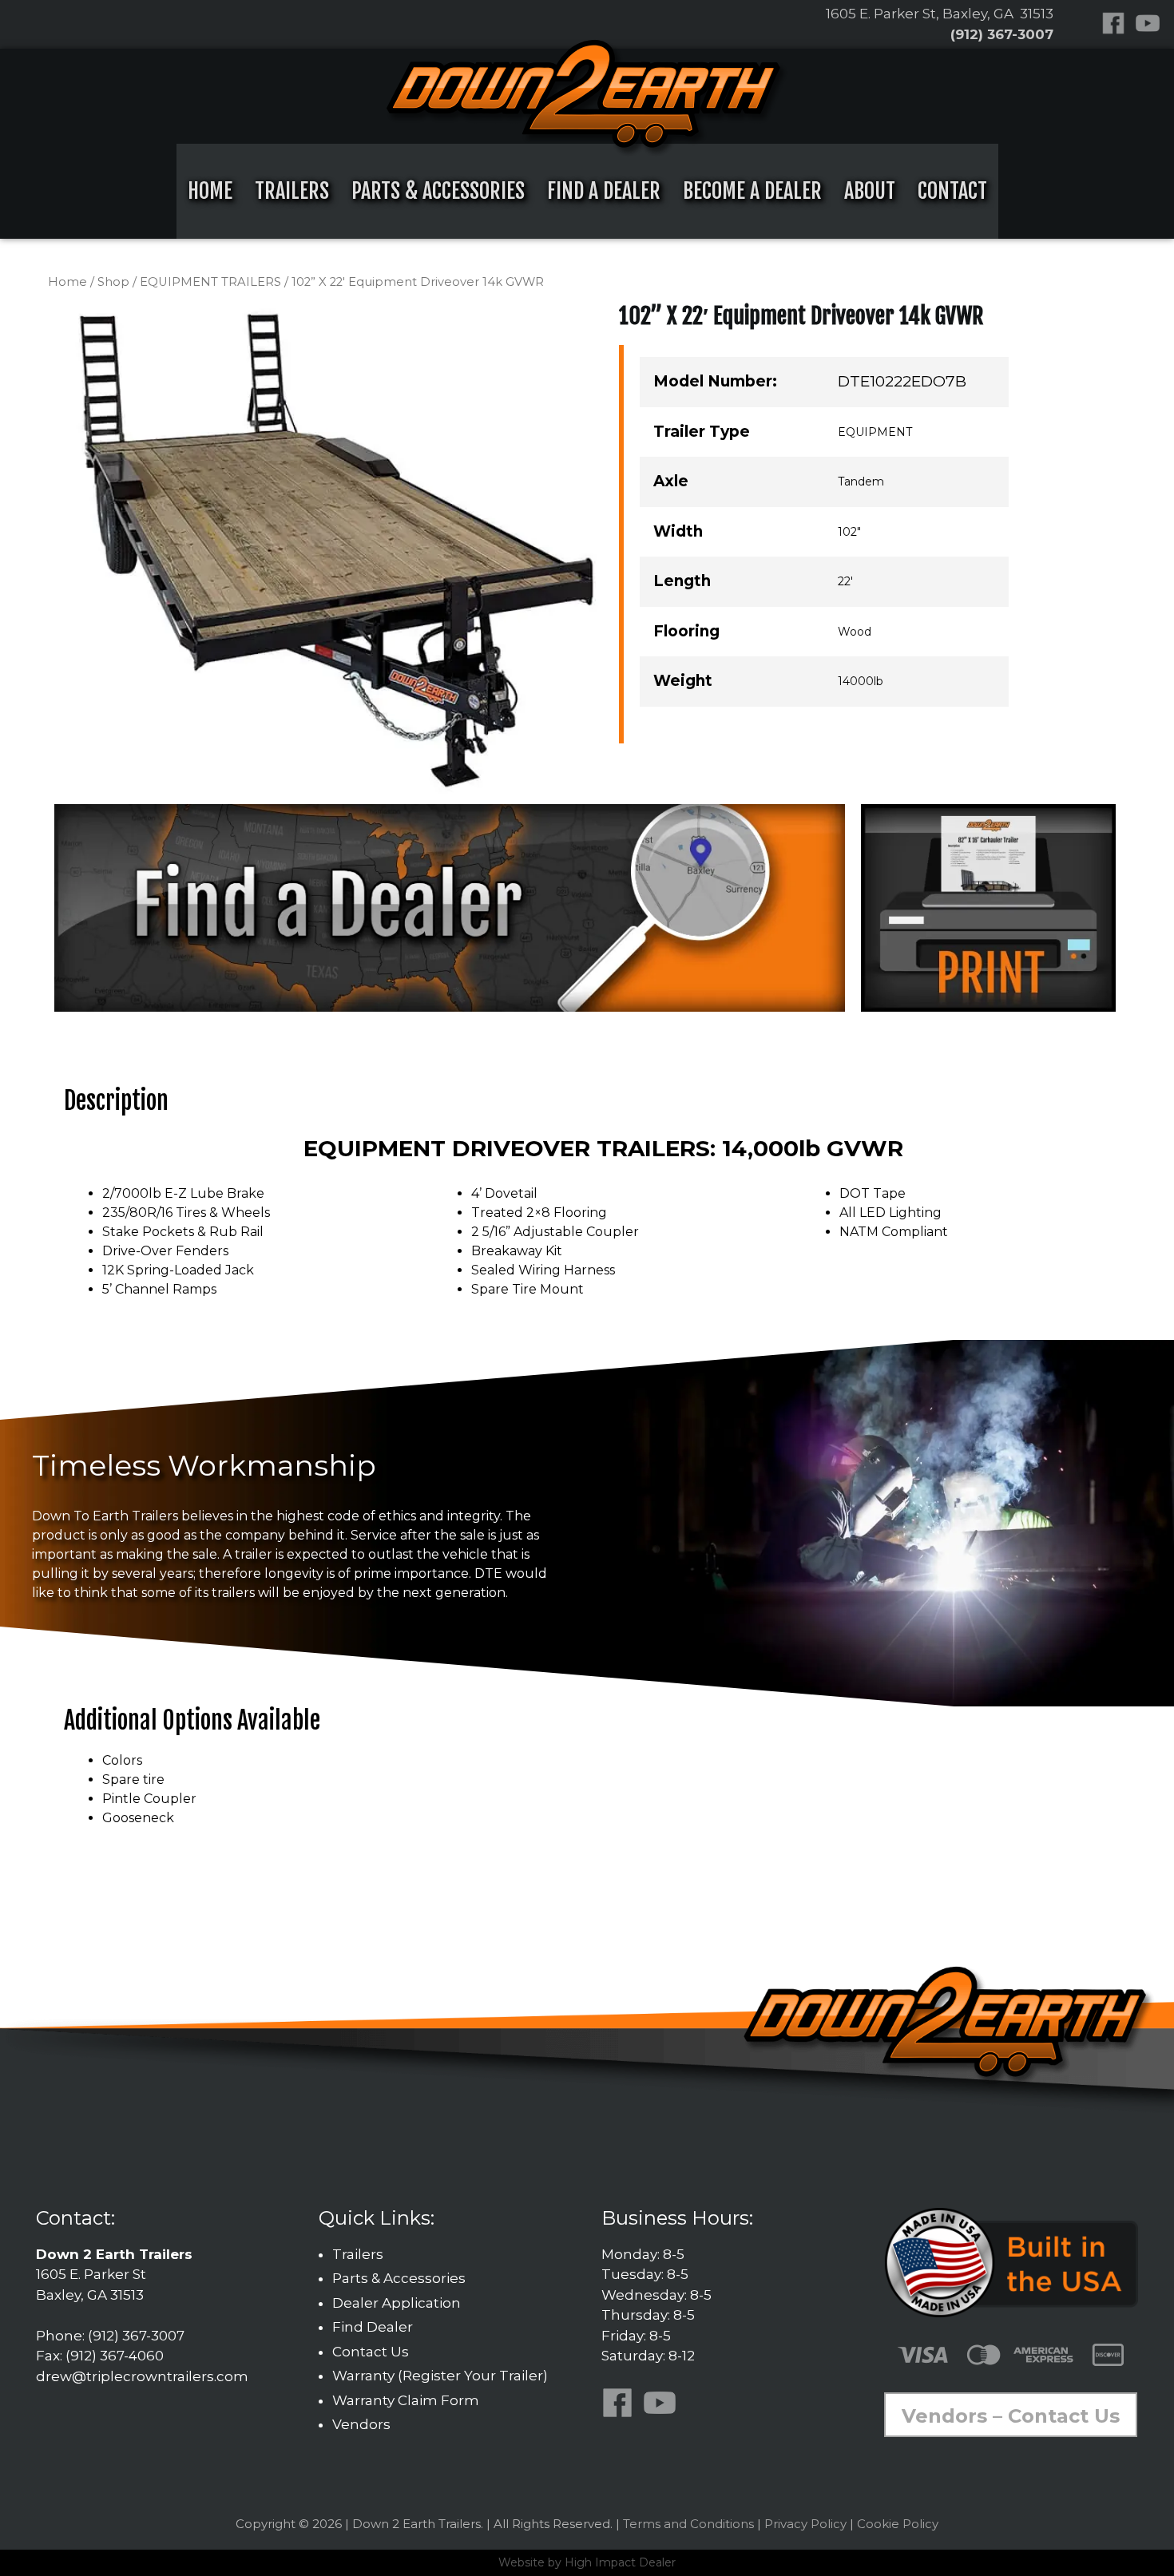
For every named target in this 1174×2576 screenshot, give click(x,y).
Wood (855, 632)
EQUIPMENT (875, 432)
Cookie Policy (898, 2524)
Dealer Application (397, 2303)
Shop (113, 282)
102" (849, 532)
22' (845, 581)
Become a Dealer (752, 191)
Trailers (292, 191)
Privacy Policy (805, 2524)
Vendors (361, 2424)
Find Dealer (373, 2327)
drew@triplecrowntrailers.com (142, 2376)
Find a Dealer (604, 191)
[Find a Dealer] (450, 907)
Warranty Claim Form (406, 2400)
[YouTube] (1151, 21)
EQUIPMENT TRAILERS (210, 282)
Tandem (861, 482)
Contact (952, 191)
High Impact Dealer (620, 2562)
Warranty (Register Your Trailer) (440, 2376)
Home (210, 191)
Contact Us (371, 2352)
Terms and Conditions (688, 2524)
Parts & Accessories (438, 191)
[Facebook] (1116, 21)
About (870, 191)
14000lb (861, 681)
